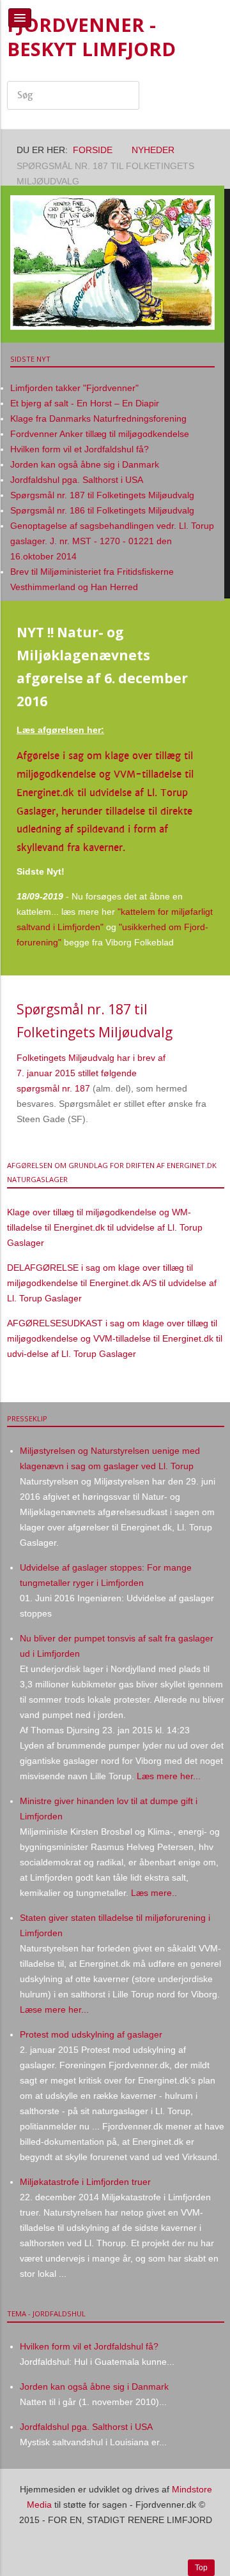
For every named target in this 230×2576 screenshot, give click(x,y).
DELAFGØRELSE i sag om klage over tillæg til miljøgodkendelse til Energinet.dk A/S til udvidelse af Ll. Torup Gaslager (112, 1283)
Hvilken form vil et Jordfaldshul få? (89, 2346)
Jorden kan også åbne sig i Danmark (94, 2387)
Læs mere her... (167, 1776)
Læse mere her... (54, 2010)
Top (201, 2568)
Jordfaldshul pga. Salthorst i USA (86, 2427)
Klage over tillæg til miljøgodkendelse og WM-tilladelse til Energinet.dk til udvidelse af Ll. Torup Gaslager (105, 1227)
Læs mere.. (154, 1893)
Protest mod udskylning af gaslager (91, 2034)
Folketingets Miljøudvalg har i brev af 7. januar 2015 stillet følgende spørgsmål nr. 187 (91, 1073)
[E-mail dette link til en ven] (211, 1058)
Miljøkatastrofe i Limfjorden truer (85, 2182)
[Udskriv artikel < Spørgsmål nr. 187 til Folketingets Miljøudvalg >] (196, 1058)
